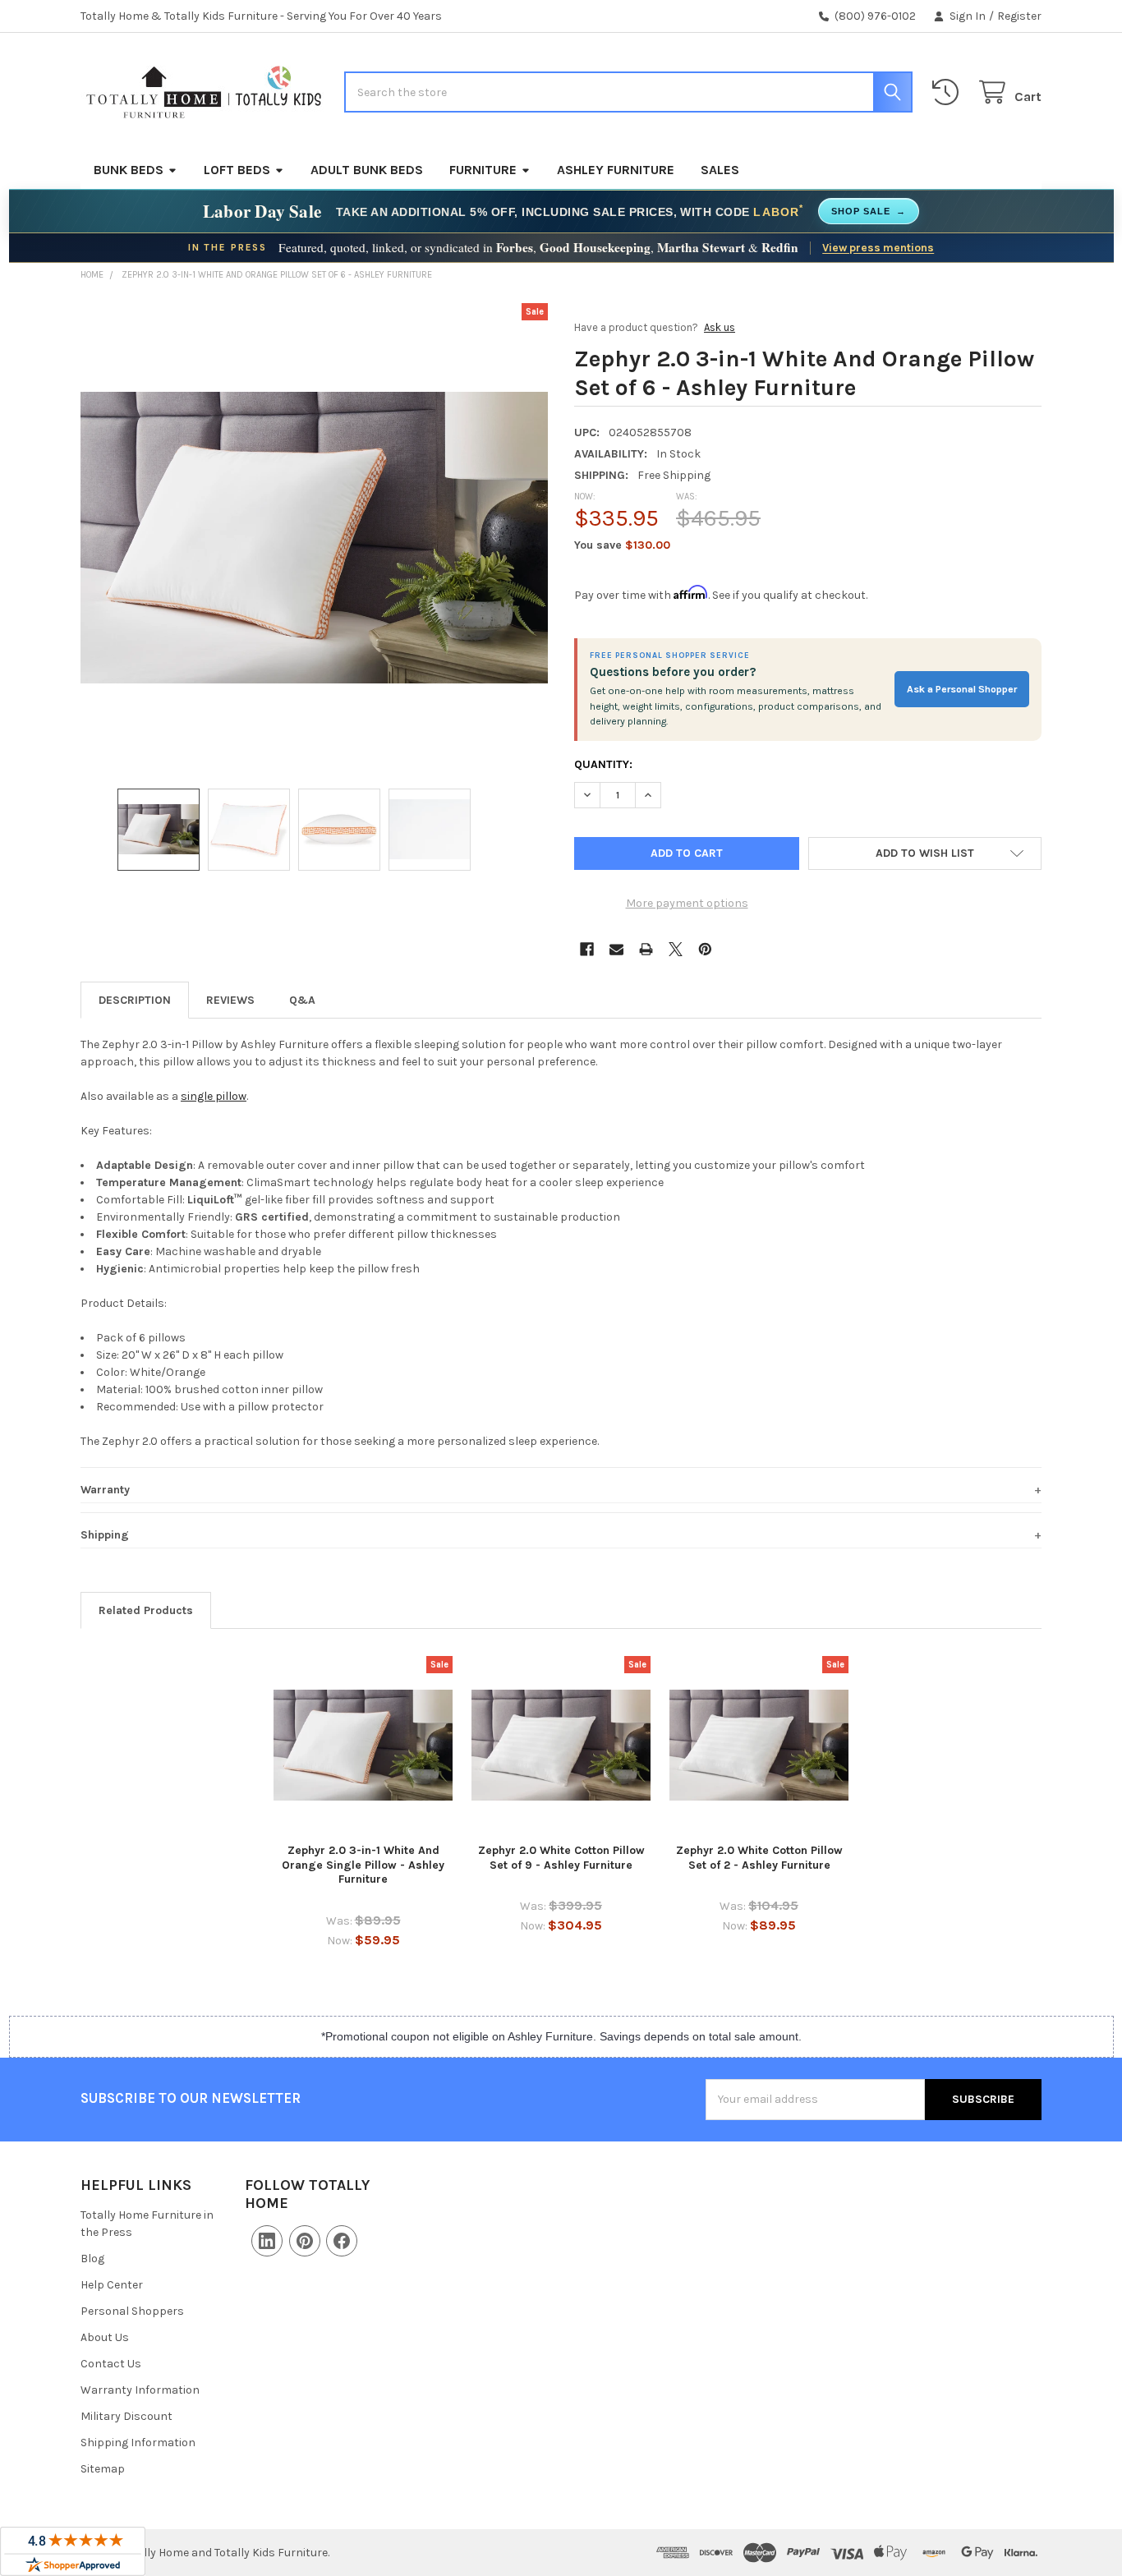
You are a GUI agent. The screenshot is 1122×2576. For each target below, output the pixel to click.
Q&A (302, 1000)
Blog (92, 2259)
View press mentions (878, 247)
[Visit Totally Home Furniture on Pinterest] (305, 2241)
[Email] (616, 949)
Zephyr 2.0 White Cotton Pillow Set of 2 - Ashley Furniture (759, 1858)
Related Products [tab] (146, 1610)
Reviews (230, 1000)
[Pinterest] (705, 949)
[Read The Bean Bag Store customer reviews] (73, 2551)
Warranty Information (140, 2390)
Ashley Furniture (616, 170)
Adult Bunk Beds (367, 170)
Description (135, 1000)
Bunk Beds (129, 170)
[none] (315, 537)
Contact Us (111, 2364)
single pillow (214, 1096)
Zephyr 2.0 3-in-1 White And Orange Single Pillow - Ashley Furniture (363, 1865)
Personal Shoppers (132, 2311)
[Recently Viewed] (949, 92)
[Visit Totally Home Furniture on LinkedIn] (267, 2241)
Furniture (483, 170)
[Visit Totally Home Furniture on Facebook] (342, 2241)
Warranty (105, 1490)
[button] (925, 853)
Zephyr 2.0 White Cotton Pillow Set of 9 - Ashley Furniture (561, 1858)
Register (1019, 16)
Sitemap (103, 2469)
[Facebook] (587, 949)
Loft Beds (237, 170)
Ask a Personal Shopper (962, 689)
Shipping (105, 1535)
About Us (105, 2337)
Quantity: (603, 764)
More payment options (687, 903)
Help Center (112, 2285)
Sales (720, 170)
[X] (676, 949)
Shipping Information (138, 2443)
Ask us (720, 327)
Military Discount (126, 2416)
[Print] (646, 949)
